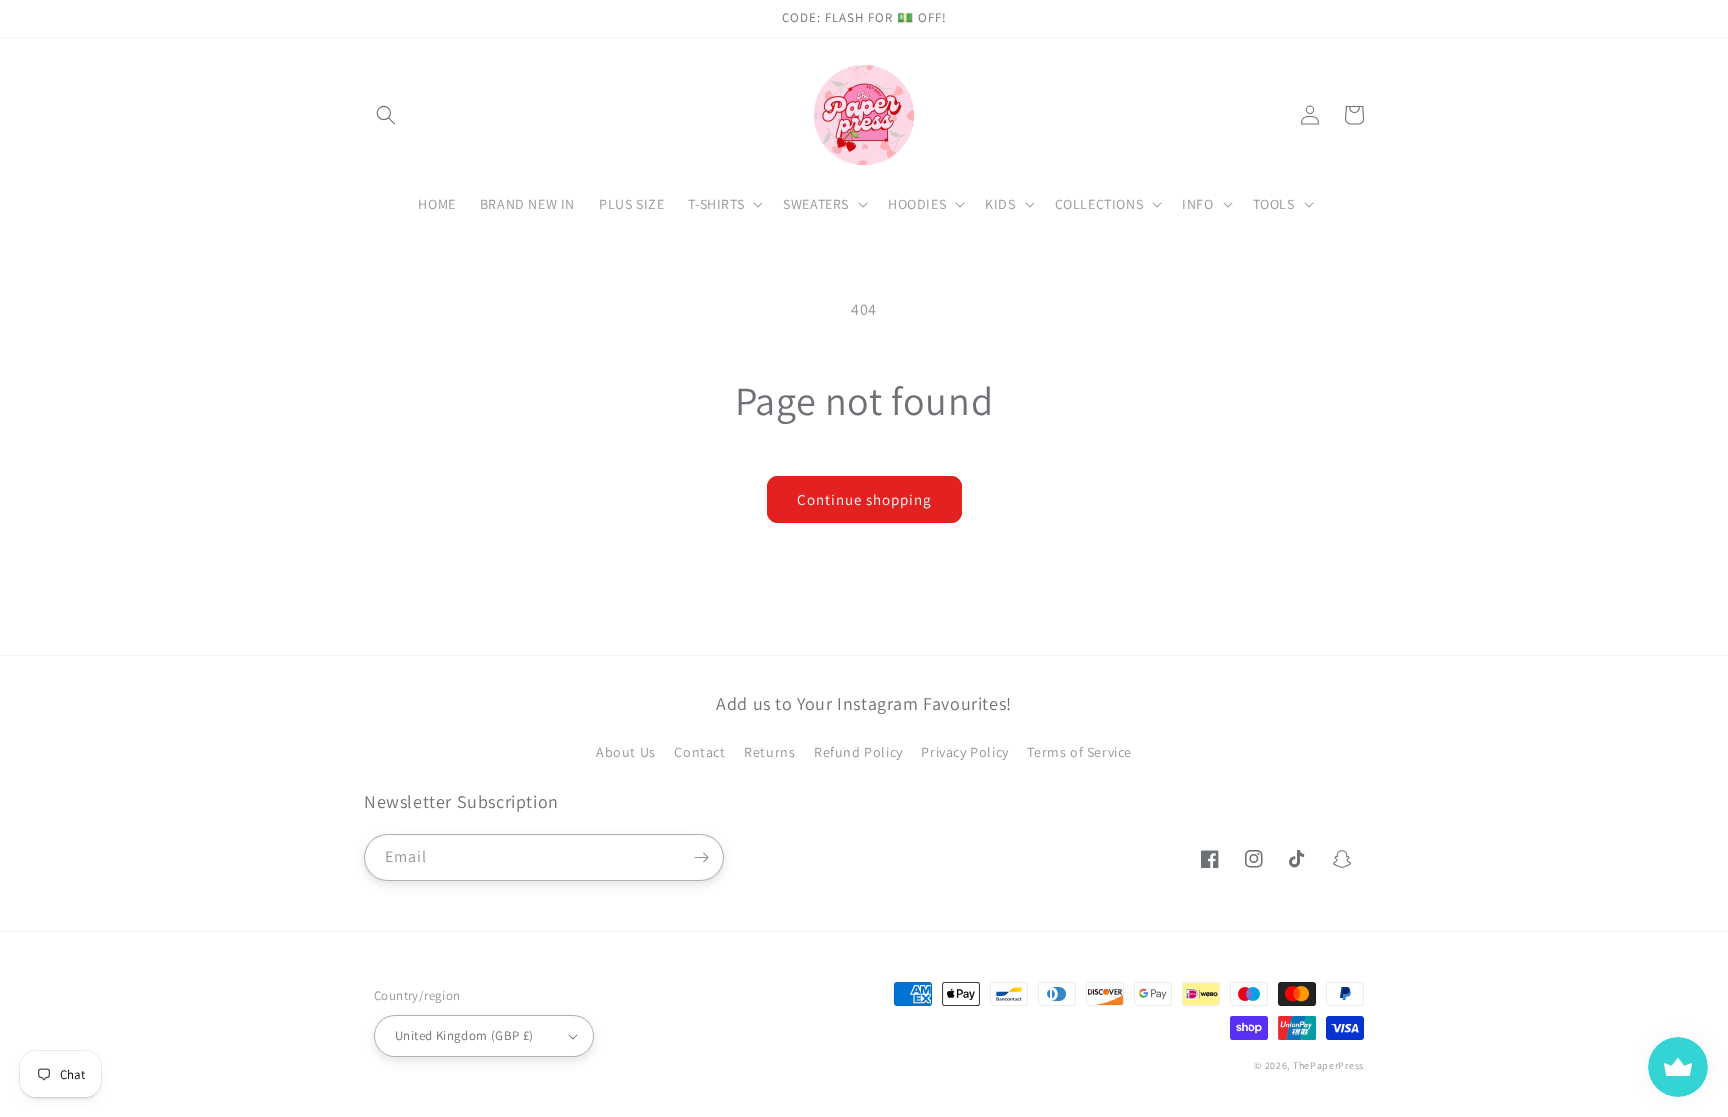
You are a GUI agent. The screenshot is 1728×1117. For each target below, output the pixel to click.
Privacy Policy (964, 752)
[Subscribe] (701, 857)
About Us (626, 752)
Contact (699, 752)
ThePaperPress (1328, 1065)
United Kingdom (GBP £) (464, 1035)
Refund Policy (858, 752)
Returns (769, 752)
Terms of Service (1079, 752)
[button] (386, 115)
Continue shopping (864, 499)
